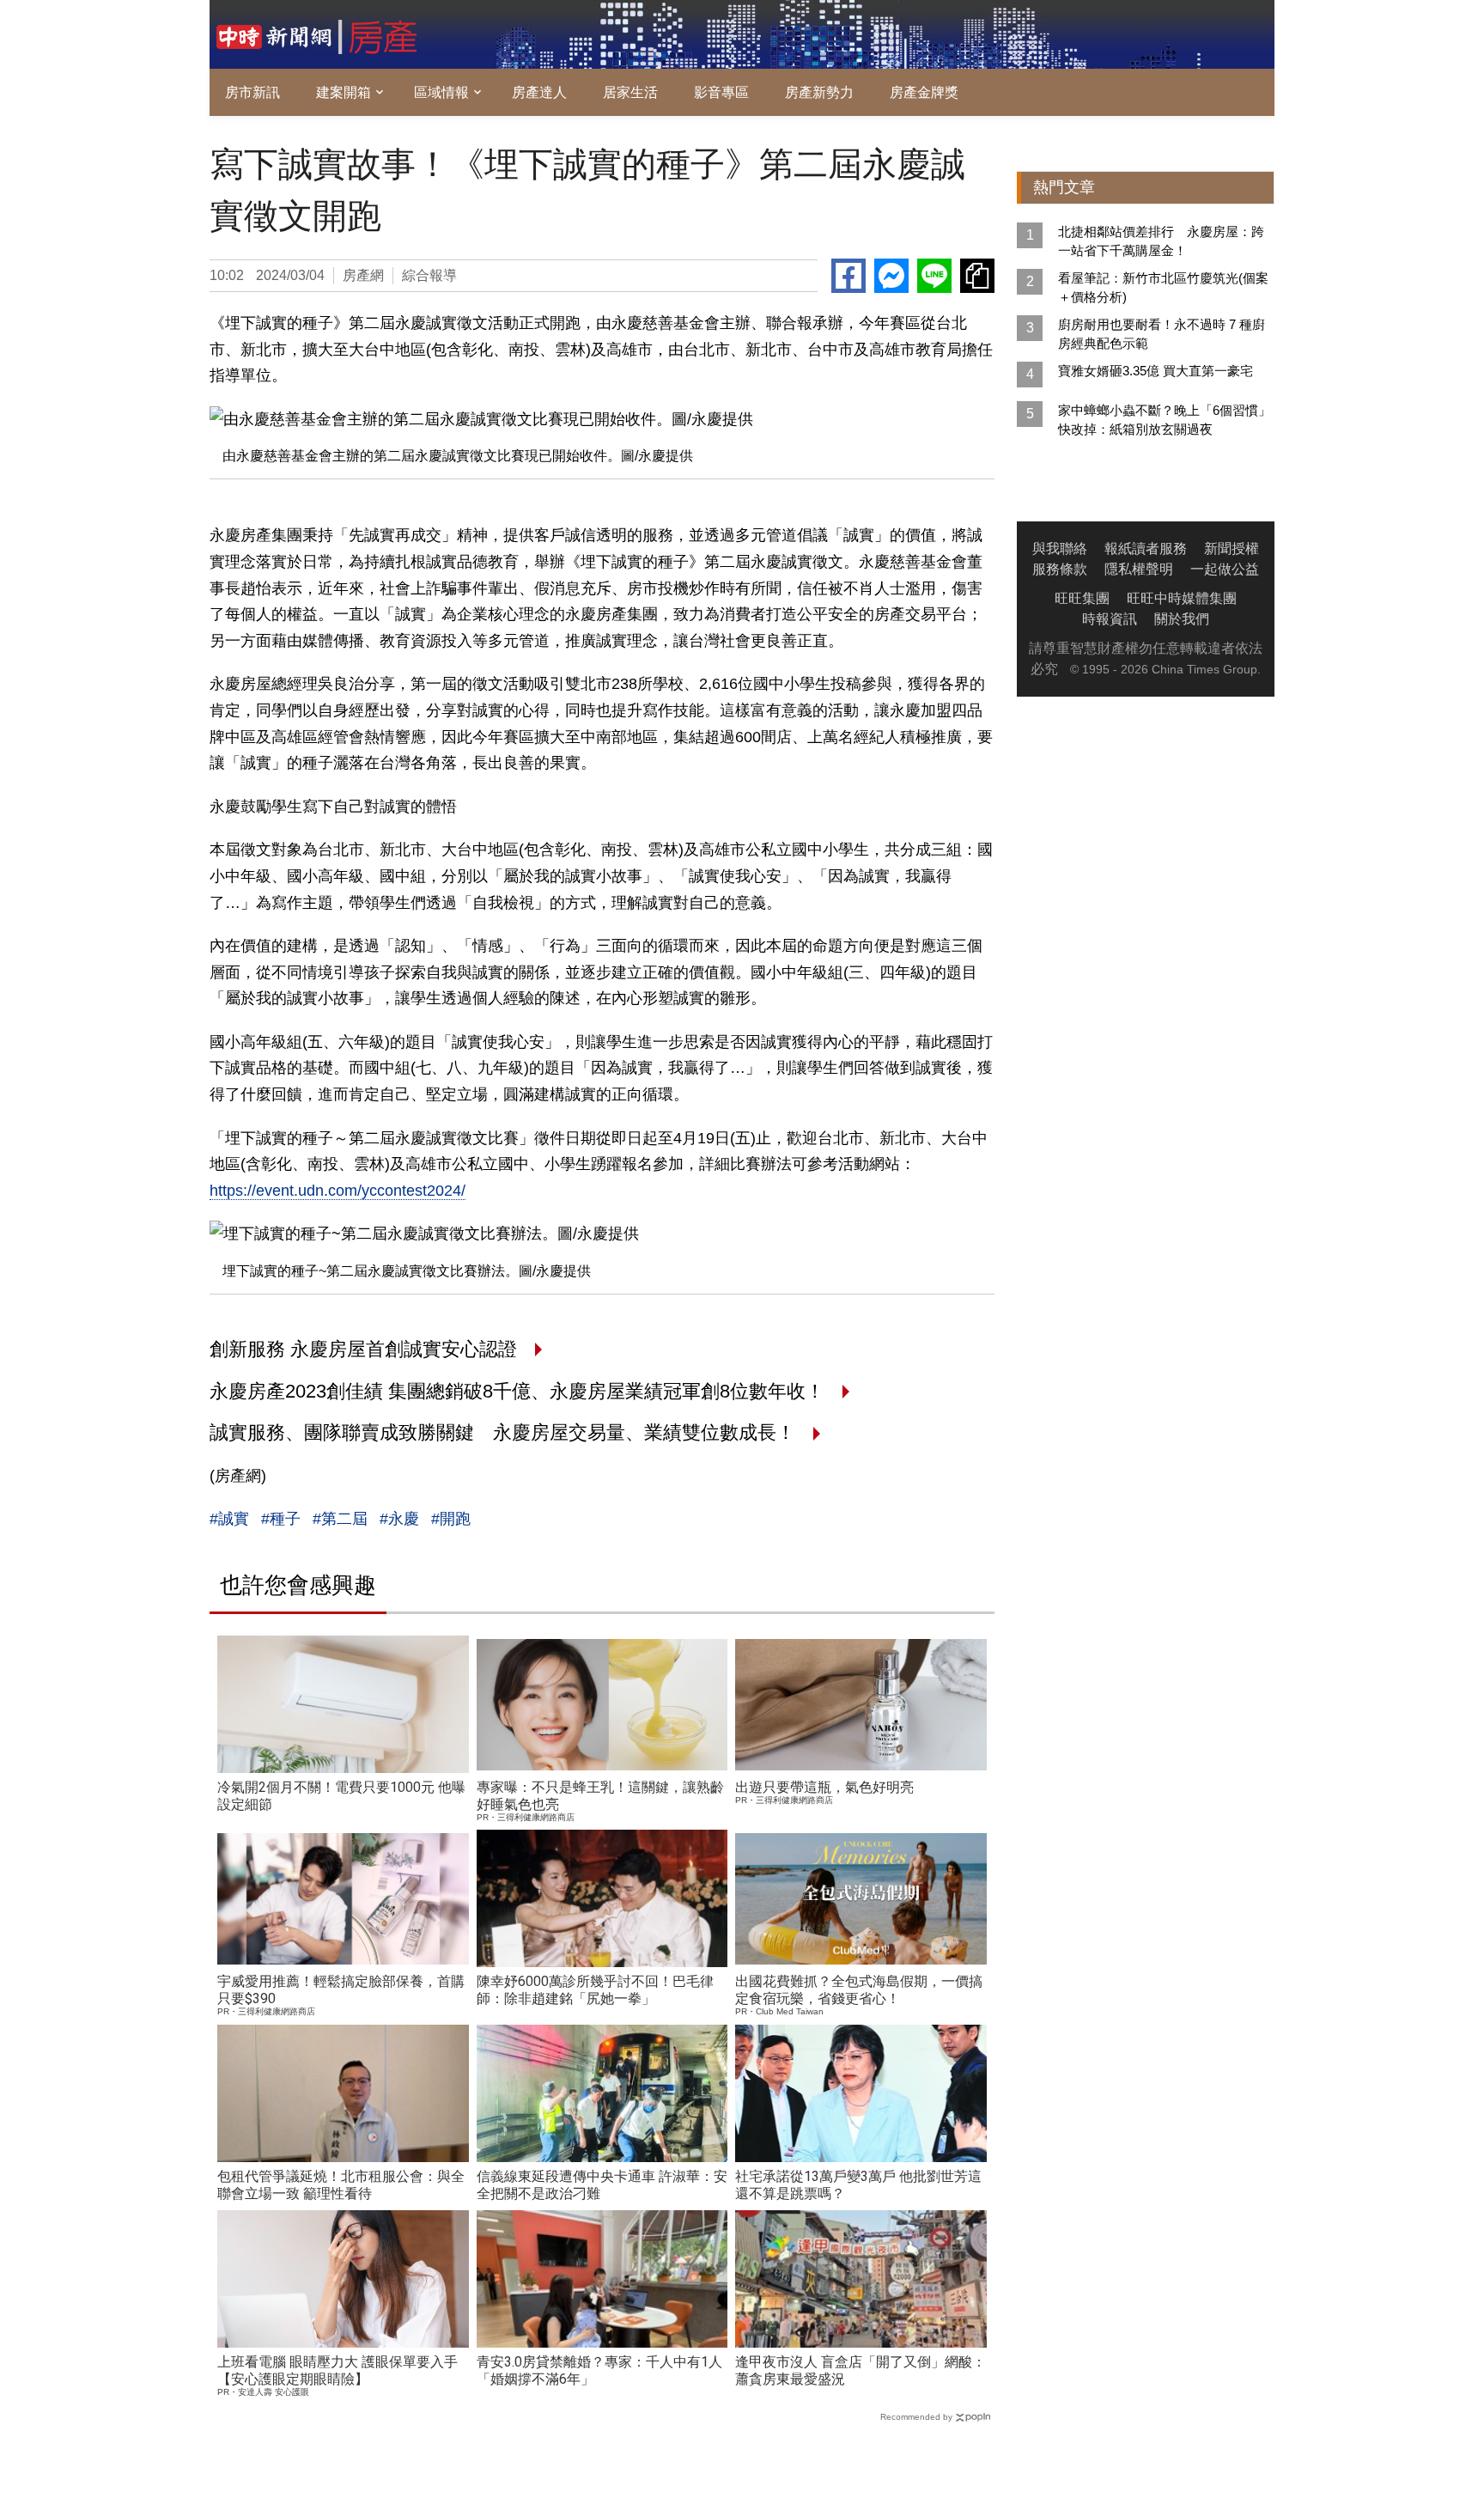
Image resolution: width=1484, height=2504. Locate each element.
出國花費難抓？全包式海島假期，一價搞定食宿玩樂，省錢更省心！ (859, 1990)
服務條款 (1060, 569)
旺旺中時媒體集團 (1182, 598)
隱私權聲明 (1139, 569)
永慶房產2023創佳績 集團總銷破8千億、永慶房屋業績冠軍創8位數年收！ (520, 1391)
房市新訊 (252, 92)
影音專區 (721, 92)
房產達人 (539, 92)
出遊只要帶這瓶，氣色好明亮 (824, 1787)
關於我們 (1182, 619)
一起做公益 (1225, 569)
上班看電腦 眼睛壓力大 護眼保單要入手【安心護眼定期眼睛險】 (338, 2370)
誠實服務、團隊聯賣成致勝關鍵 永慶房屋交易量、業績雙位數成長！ (505, 1432)
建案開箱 (344, 92)
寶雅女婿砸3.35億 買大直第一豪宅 (1156, 371)
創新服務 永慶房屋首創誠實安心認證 (366, 1349)
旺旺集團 (1082, 598)
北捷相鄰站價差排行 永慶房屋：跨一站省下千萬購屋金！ (1161, 241)
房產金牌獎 (924, 92)
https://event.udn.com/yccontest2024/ (338, 1191)
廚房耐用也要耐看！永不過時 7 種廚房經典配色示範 (1162, 334)
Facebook (848, 276)
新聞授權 (1232, 548)
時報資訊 (1110, 619)
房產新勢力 (819, 92)
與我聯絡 (1060, 548)
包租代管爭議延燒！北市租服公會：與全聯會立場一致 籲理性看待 (341, 2185)
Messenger (891, 276)
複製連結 (977, 276)
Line (934, 276)
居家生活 (630, 92)
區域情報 (441, 92)
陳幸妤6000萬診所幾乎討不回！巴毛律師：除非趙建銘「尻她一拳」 (595, 1990)
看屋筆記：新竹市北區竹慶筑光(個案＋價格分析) (1163, 287)
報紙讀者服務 (1146, 548)
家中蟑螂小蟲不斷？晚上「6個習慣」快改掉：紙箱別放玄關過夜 (1165, 420)
